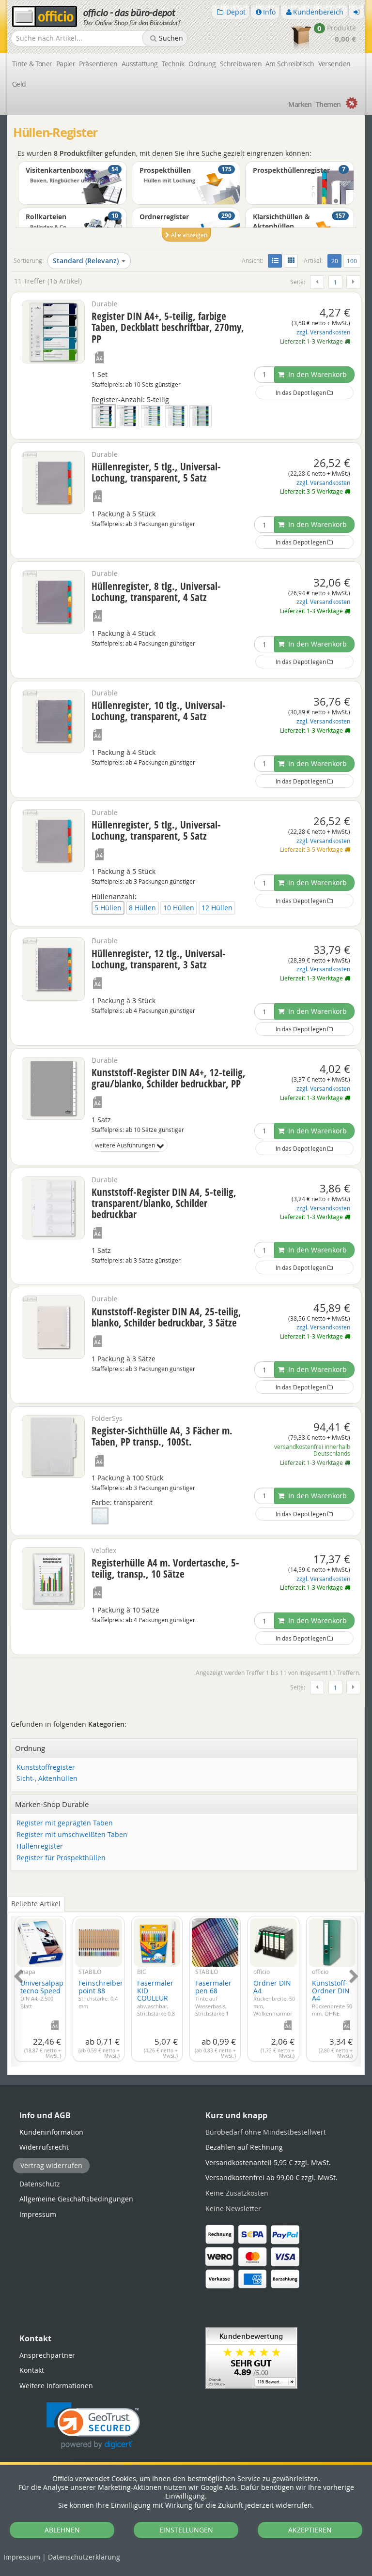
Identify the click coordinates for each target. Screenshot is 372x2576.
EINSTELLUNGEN (186, 2530)
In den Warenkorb (317, 374)
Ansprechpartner (47, 2355)
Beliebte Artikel (36, 1904)
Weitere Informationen (56, 2386)
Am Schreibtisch (290, 64)
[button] (93, 2426)
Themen (328, 104)
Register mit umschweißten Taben (72, 1835)
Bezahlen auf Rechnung (244, 2147)
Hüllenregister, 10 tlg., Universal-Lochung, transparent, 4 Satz (159, 711)
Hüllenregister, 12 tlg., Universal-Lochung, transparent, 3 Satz (159, 959)
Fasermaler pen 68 (213, 2002)
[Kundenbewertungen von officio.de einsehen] (251, 2357)
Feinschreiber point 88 (101, 1994)
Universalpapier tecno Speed (46, 1994)
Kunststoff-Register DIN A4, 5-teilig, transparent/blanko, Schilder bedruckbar (164, 1203)
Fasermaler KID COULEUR (157, 2005)
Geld (19, 84)
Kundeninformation (51, 2132)
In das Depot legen (302, 392)
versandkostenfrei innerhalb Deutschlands (312, 1450)
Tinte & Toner (32, 64)
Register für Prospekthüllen (61, 1858)
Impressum (22, 2557)
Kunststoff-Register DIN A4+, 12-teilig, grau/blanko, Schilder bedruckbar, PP (169, 1078)
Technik (173, 64)
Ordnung (202, 64)
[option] (186, 206)
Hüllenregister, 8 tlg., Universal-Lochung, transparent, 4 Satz (156, 592)
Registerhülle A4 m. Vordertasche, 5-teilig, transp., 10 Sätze (165, 1568)
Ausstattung (140, 64)
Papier (66, 64)
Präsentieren (98, 64)
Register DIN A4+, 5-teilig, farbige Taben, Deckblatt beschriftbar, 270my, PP (168, 327)
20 (336, 261)
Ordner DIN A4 (274, 2002)
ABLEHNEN (62, 2530)
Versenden (334, 64)
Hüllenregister (40, 1846)
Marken (300, 104)
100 (352, 261)
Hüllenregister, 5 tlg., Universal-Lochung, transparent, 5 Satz (156, 472)
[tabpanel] (186, 1986)
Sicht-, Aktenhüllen (47, 1779)
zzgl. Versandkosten (323, 332)
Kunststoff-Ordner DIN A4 (332, 2005)
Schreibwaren (241, 64)
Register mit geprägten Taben (65, 1823)
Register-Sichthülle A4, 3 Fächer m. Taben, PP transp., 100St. (162, 1436)
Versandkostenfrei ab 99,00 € (271, 2177)
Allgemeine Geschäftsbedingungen (76, 2199)
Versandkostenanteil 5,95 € (268, 2162)
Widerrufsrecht (44, 2147)
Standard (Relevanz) (86, 261)
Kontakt (32, 2370)
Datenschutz (84, 2557)
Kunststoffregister (46, 1768)
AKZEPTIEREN (310, 2530)
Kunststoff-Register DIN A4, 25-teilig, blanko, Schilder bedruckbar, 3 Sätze (166, 1317)
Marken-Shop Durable (52, 1804)
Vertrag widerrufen (51, 2165)
